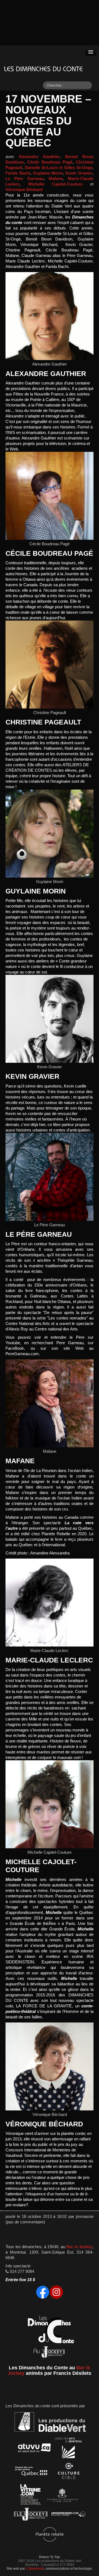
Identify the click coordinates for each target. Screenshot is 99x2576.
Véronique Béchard (24, 190)
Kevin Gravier (79, 173)
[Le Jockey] (31, 2515)
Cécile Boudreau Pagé (50, 162)
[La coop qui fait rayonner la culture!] (68, 2472)
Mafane (56, 179)
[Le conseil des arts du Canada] (62, 2496)
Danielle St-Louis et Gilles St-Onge (59, 168)
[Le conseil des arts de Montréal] (68, 2449)
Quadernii (36, 2568)
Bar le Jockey (79, 2247)
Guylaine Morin (48, 173)
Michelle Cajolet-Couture (55, 184)
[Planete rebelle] (50, 2535)
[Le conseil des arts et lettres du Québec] (31, 2472)
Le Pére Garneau (25, 179)
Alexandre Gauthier (39, 157)
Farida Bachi (18, 173)
